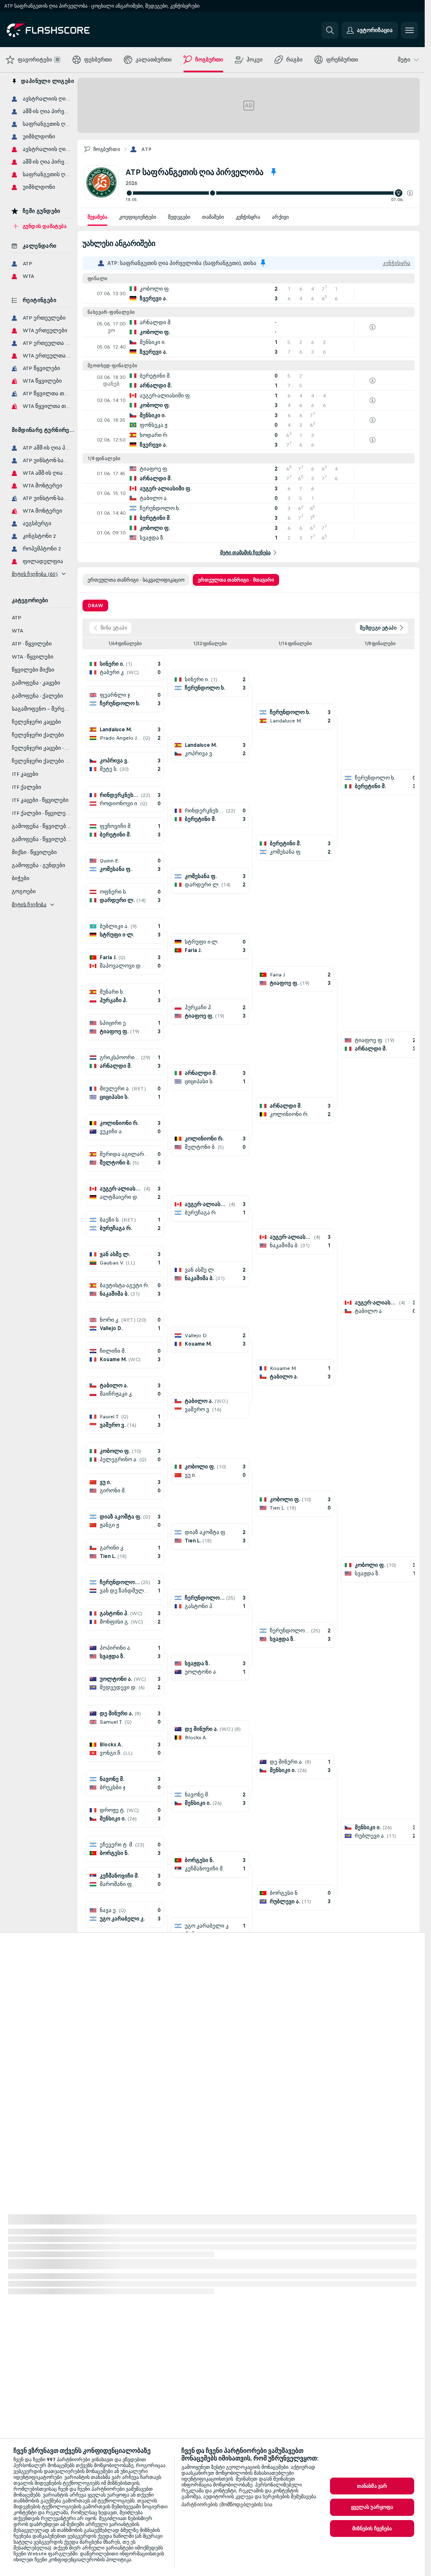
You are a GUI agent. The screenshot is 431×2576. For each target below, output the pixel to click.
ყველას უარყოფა (372, 2507)
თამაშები (213, 217)
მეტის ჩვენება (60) (35, 574)
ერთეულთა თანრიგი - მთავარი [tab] (236, 580)
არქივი (280, 217)
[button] (410, 193)
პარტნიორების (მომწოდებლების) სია (227, 2505)
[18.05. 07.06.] (269, 193)
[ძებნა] (330, 30)
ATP (146, 149)
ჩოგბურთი (107, 149)
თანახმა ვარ (372, 2486)
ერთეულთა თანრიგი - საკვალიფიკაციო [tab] (136, 580)
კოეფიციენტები (138, 217)
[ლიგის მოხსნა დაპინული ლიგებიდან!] (274, 172)
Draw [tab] (95, 606)
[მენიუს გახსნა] (410, 30)
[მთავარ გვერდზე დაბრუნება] (65, 30)
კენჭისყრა (248, 217)
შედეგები (179, 217)
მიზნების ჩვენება (372, 2528)
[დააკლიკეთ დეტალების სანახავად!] (249, 294)
